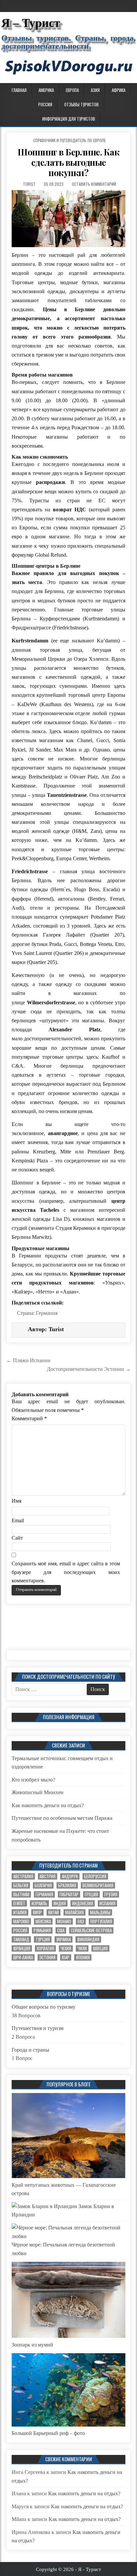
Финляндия (88, 1939)
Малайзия (74, 1912)
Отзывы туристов (81, 104)
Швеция (100, 1948)
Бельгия (21, 1885)
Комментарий (29, 1418)
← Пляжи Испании (28, 1360)
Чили (82, 1948)
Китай (54, 1912)
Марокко (21, 1921)
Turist (29, 184)
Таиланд (21, 1939)
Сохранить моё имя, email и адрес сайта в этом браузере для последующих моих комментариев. (66, 1572)
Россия (45, 104)
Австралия (23, 1876)
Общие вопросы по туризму (44, 2007)
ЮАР (66, 1957)
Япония (83, 1957)
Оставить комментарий (94, 184)
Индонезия (83, 1903)
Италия (20, 1912)
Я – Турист (31, 23)
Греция (91, 1894)
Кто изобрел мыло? (33, 1780)
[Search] (132, 89)
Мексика (43, 1921)
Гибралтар (69, 1894)
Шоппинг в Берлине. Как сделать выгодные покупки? (68, 162)
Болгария (43, 1885)
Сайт (17, 1538)
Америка (46, 90)
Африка (119, 90)
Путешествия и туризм (38, 2028)
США (61, 1930)
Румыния (42, 1930)
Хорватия (45, 1948)
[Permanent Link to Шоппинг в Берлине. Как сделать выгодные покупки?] (68, 219)
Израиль (39, 1903)
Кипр (37, 1912)
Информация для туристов (69, 119)
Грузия (111, 1894)
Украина (64, 1939)
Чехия (66, 1948)
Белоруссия (95, 1876)
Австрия (48, 1876)
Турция (43, 1939)
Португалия (101, 1921)
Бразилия (67, 1885)
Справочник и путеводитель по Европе (69, 140)
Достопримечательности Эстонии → (89, 1369)
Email (18, 1520)
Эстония (47, 1957)
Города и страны (30, 2050)
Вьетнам (21, 1894)
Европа (72, 90)
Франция (22, 1948)
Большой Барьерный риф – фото (48, 2433)
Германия (47, 1313)
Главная (19, 90)
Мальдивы (100, 1912)
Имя (16, 1501)
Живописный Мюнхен (38, 1792)
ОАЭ (81, 1921)
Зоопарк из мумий (32, 2345)
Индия (60, 1903)
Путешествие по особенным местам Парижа (62, 1818)
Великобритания (98, 1885)
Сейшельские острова (91, 1930)
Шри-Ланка (23, 1957)
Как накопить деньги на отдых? (48, 1805)
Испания (107, 1903)
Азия (95, 90)
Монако (64, 1921)
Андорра (70, 1876)
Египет (19, 1903)
